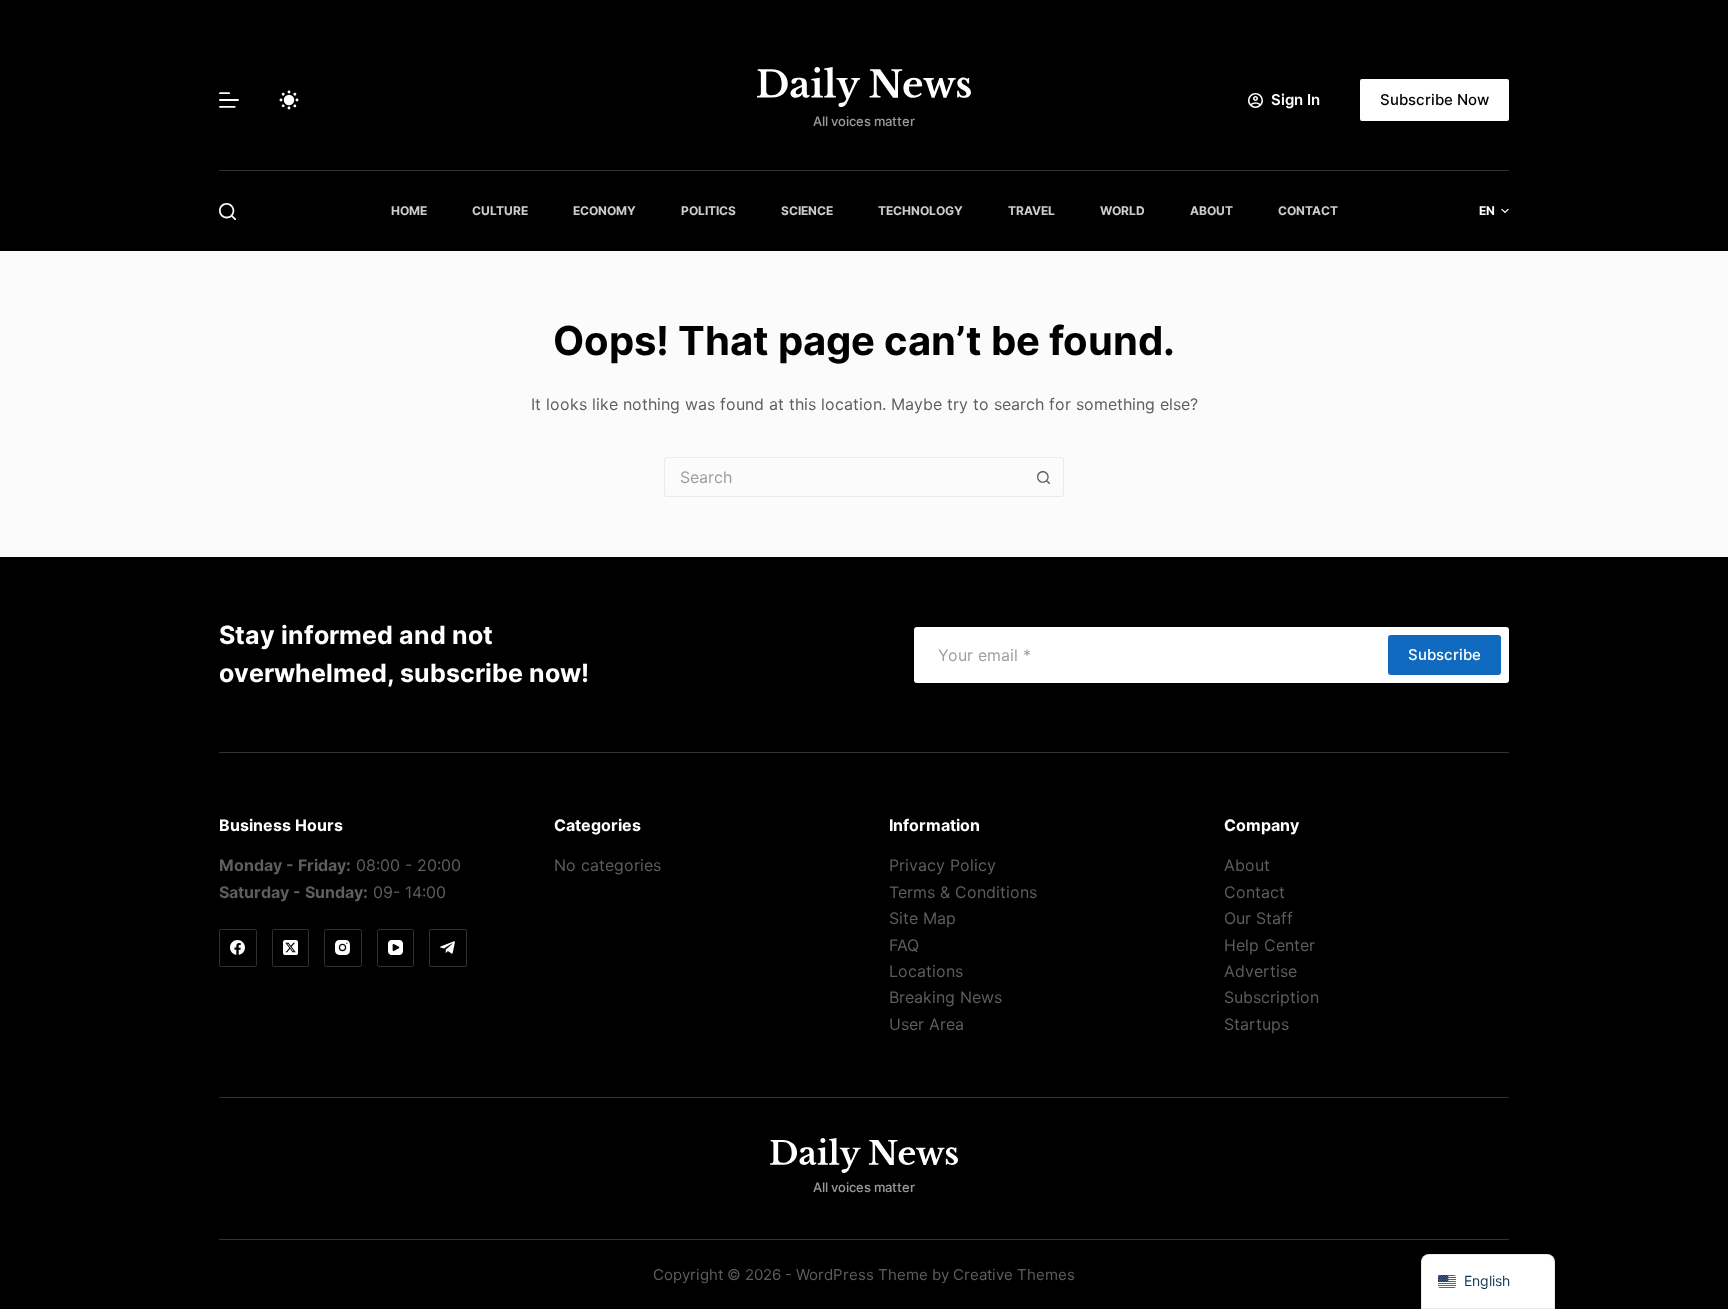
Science (807, 210)
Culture (500, 210)
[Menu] (229, 100)
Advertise (1260, 971)
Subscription (1271, 997)
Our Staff (1258, 918)
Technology (920, 210)
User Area (926, 1024)
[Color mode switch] (289, 100)
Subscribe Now (1434, 99)
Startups (1256, 1024)
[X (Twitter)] (291, 948)
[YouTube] (396, 948)
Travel (1031, 210)
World (1122, 210)
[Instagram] (343, 948)
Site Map (922, 918)
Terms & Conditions (963, 892)
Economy (604, 210)
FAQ (904, 945)
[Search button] (1044, 477)
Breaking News (945, 997)
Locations (926, 971)
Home (409, 210)
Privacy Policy (942, 865)
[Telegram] (448, 948)
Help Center (1269, 945)
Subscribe (1444, 654)
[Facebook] (238, 948)
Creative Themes (1014, 1274)
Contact (1308, 210)
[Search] (227, 211)
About (1211, 210)
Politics (708, 210)
